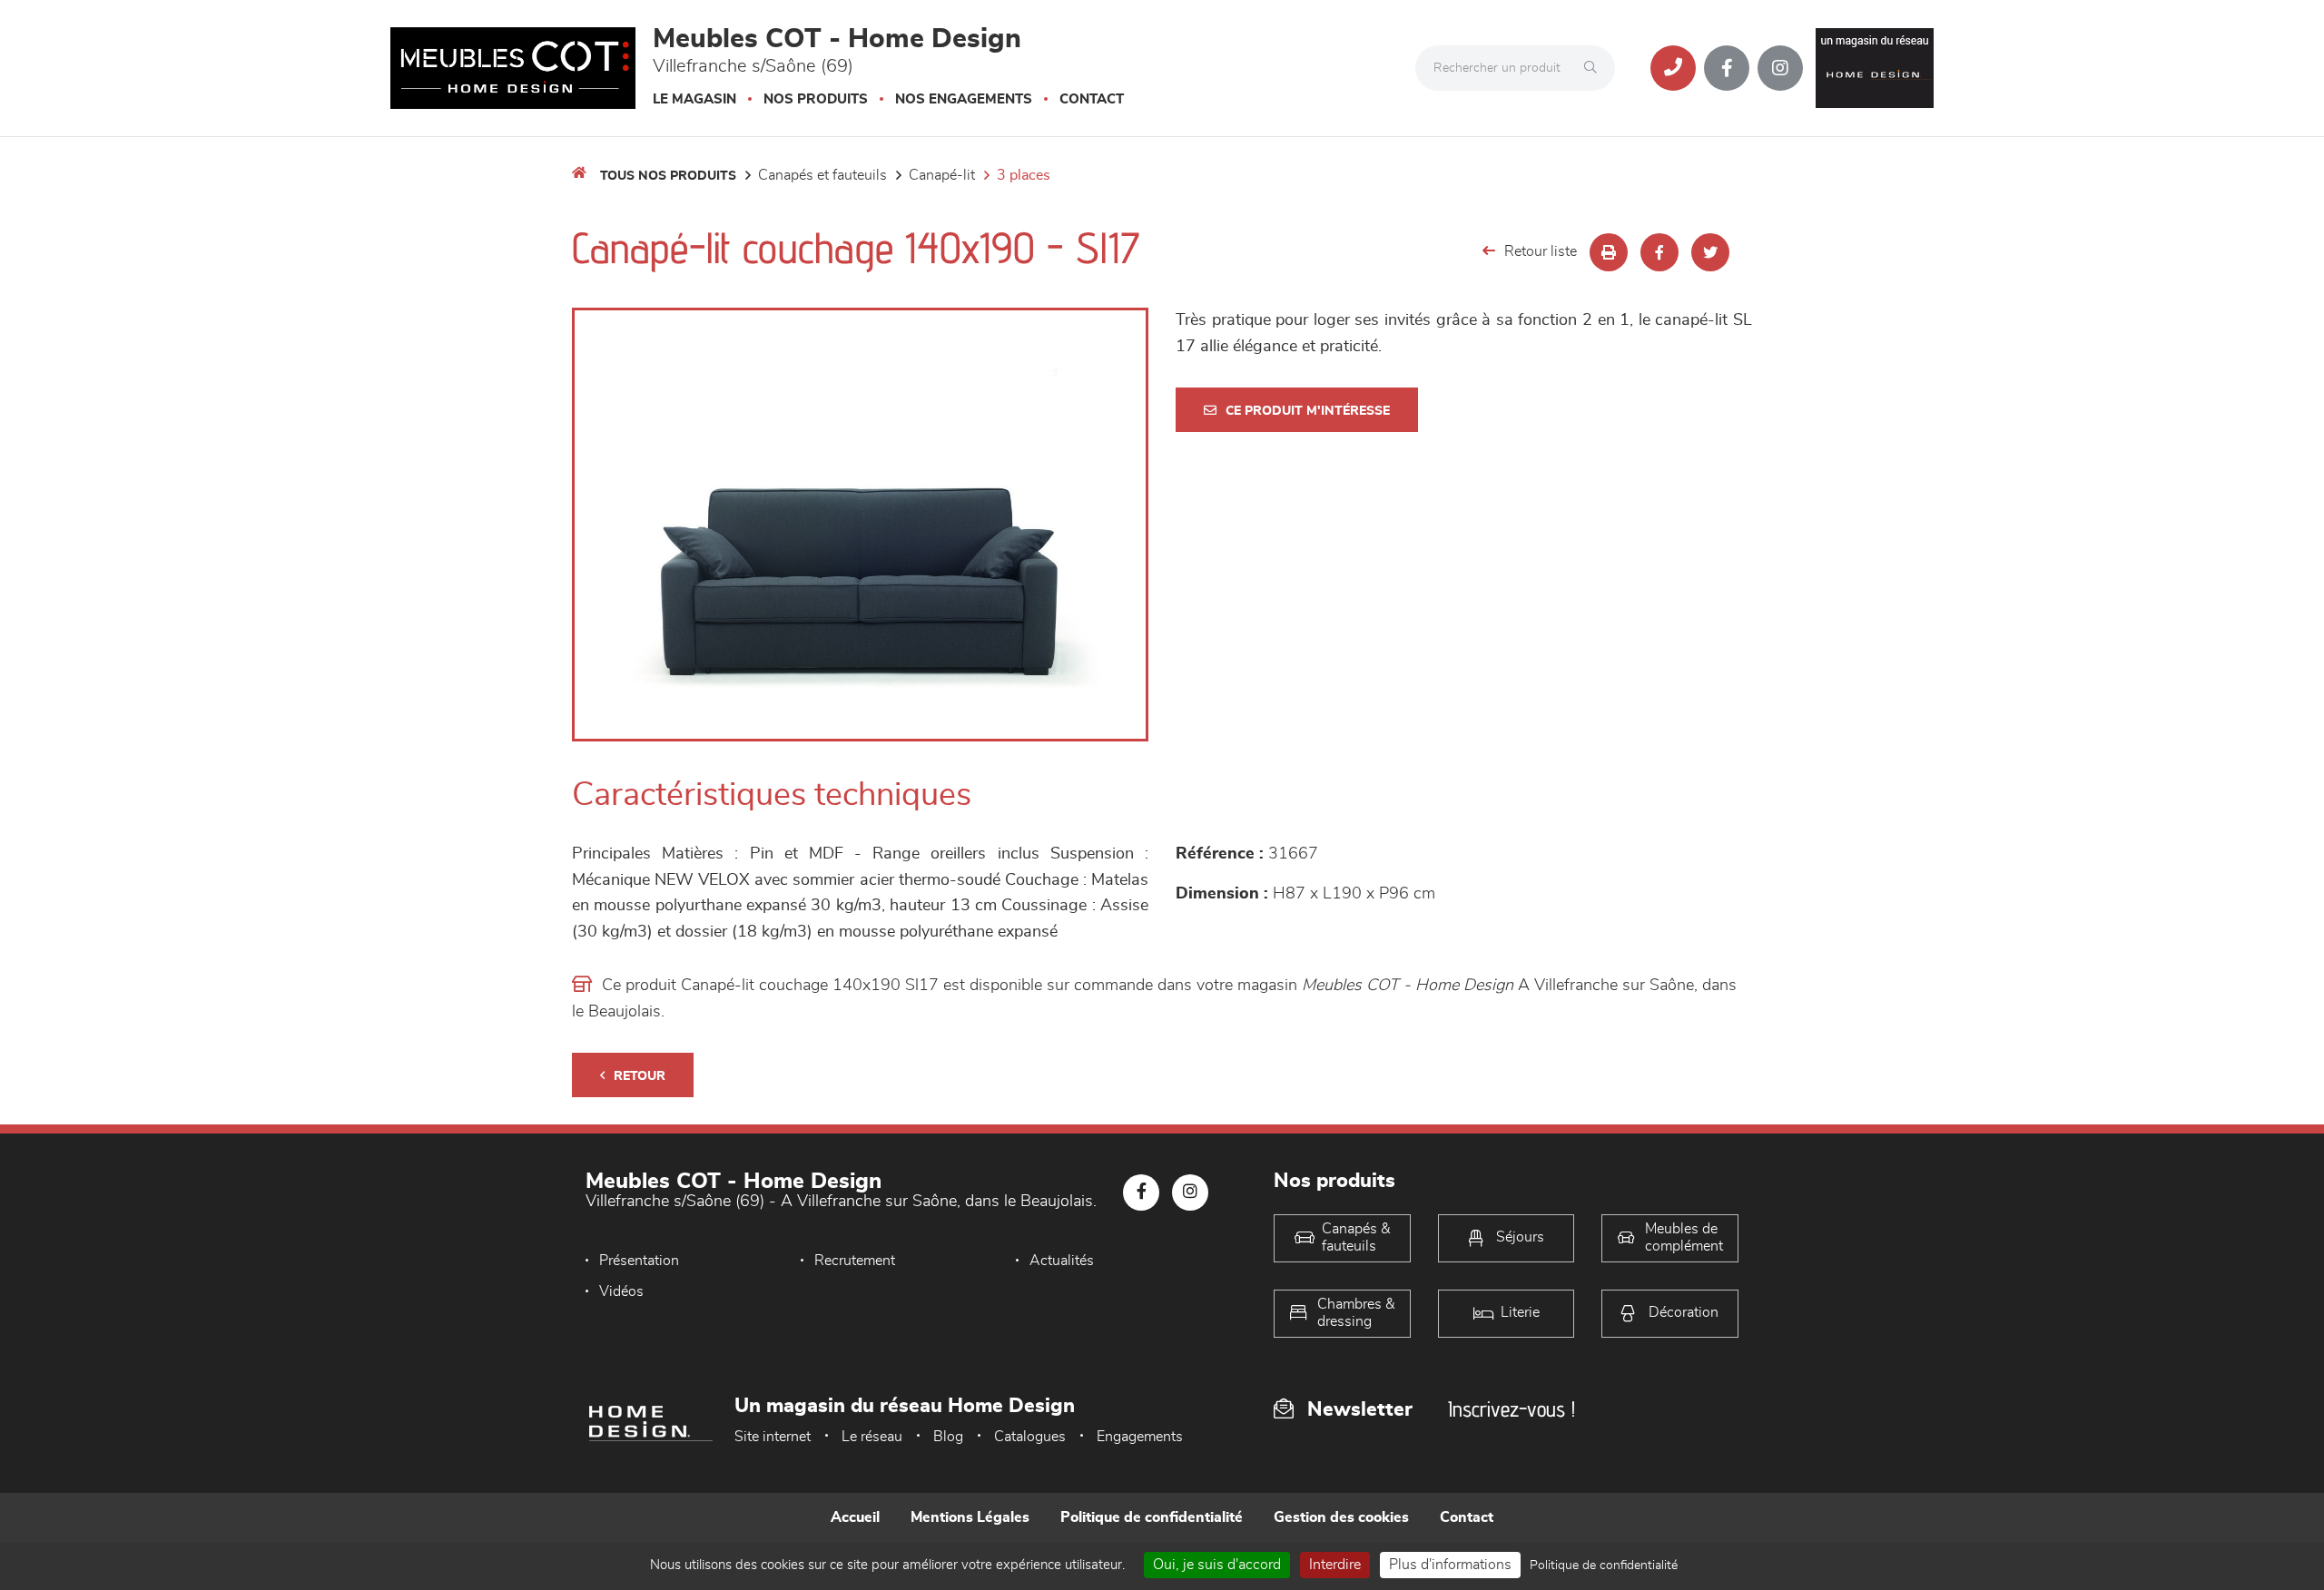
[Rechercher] (1595, 68)
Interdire (1335, 1565)
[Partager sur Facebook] (1659, 252)
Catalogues (1030, 1437)
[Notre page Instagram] (1780, 68)
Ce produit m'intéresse (1308, 411)
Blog (948, 1437)
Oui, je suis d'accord (1217, 1565)
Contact (1092, 99)
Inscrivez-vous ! (1512, 1409)
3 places (1024, 175)
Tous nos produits (668, 176)
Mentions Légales (970, 1517)
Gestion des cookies (1341, 1517)
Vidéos (621, 1291)
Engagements (1140, 1437)
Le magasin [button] (694, 99)
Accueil (855, 1517)
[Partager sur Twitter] (1710, 252)
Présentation (639, 1261)
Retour (640, 1076)
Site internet (773, 1437)
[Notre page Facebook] (1727, 68)
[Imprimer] (1609, 252)
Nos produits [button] (816, 99)
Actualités (1062, 1261)
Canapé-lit (942, 175)
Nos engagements (964, 99)
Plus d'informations (1450, 1565)
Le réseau (872, 1437)
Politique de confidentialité (1152, 1517)
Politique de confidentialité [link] (1604, 1565)
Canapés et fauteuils (822, 175)
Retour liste (1541, 251)
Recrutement (855, 1261)
